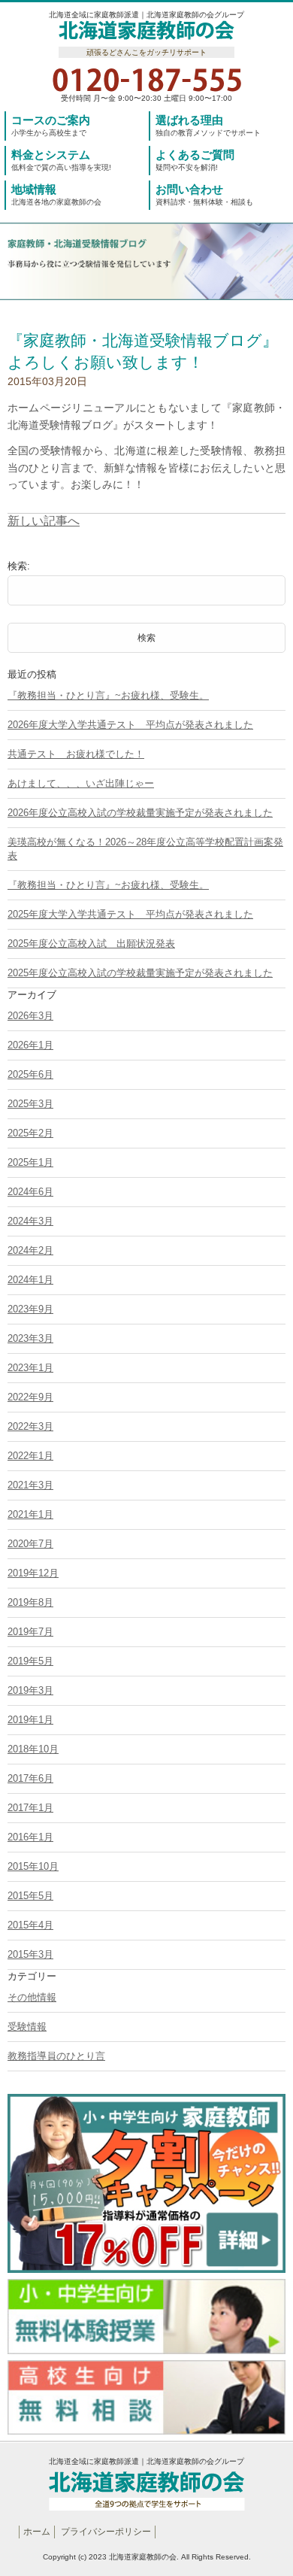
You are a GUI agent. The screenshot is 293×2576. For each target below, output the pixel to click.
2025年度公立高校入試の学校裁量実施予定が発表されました (140, 973)
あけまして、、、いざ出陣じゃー (81, 783)
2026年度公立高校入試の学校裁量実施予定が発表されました (140, 813)
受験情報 (27, 2027)
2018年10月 (33, 1749)
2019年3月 (30, 1690)
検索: (19, 566)
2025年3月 (30, 1104)
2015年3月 (30, 1954)
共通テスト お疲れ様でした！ (76, 754)
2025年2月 (30, 1133)
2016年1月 (30, 1837)
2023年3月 (30, 1338)
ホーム (37, 2532)
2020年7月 (30, 1544)
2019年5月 (30, 1661)
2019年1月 (30, 1720)
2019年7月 (30, 1632)
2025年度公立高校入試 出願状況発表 (91, 944)
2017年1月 (30, 1808)
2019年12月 (33, 1573)
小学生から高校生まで (51, 125)
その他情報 (32, 1997)
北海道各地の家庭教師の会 (56, 194)
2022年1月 (30, 1456)
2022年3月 (30, 1426)
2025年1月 (30, 1162)
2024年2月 (30, 1250)
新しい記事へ (44, 521)
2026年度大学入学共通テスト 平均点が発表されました (130, 725)
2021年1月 (30, 1514)
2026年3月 (30, 1016)
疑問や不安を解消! (195, 160)
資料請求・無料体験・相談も (204, 194)
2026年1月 (30, 1045)
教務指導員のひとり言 (56, 2056)
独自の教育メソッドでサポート (208, 125)
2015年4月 (30, 1925)
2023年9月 (30, 1309)
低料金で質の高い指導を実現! (61, 160)
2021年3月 (30, 1485)
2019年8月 (30, 1602)
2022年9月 (30, 1397)
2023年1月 (30, 1368)
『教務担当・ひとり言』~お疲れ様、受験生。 (108, 695)
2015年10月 (33, 1866)
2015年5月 (30, 1896)
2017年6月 (30, 1778)
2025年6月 (30, 1074)
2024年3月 (30, 1221)
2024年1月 (30, 1280)
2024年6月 (30, 1192)
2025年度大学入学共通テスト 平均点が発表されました (130, 914)
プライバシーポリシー (106, 2532)
